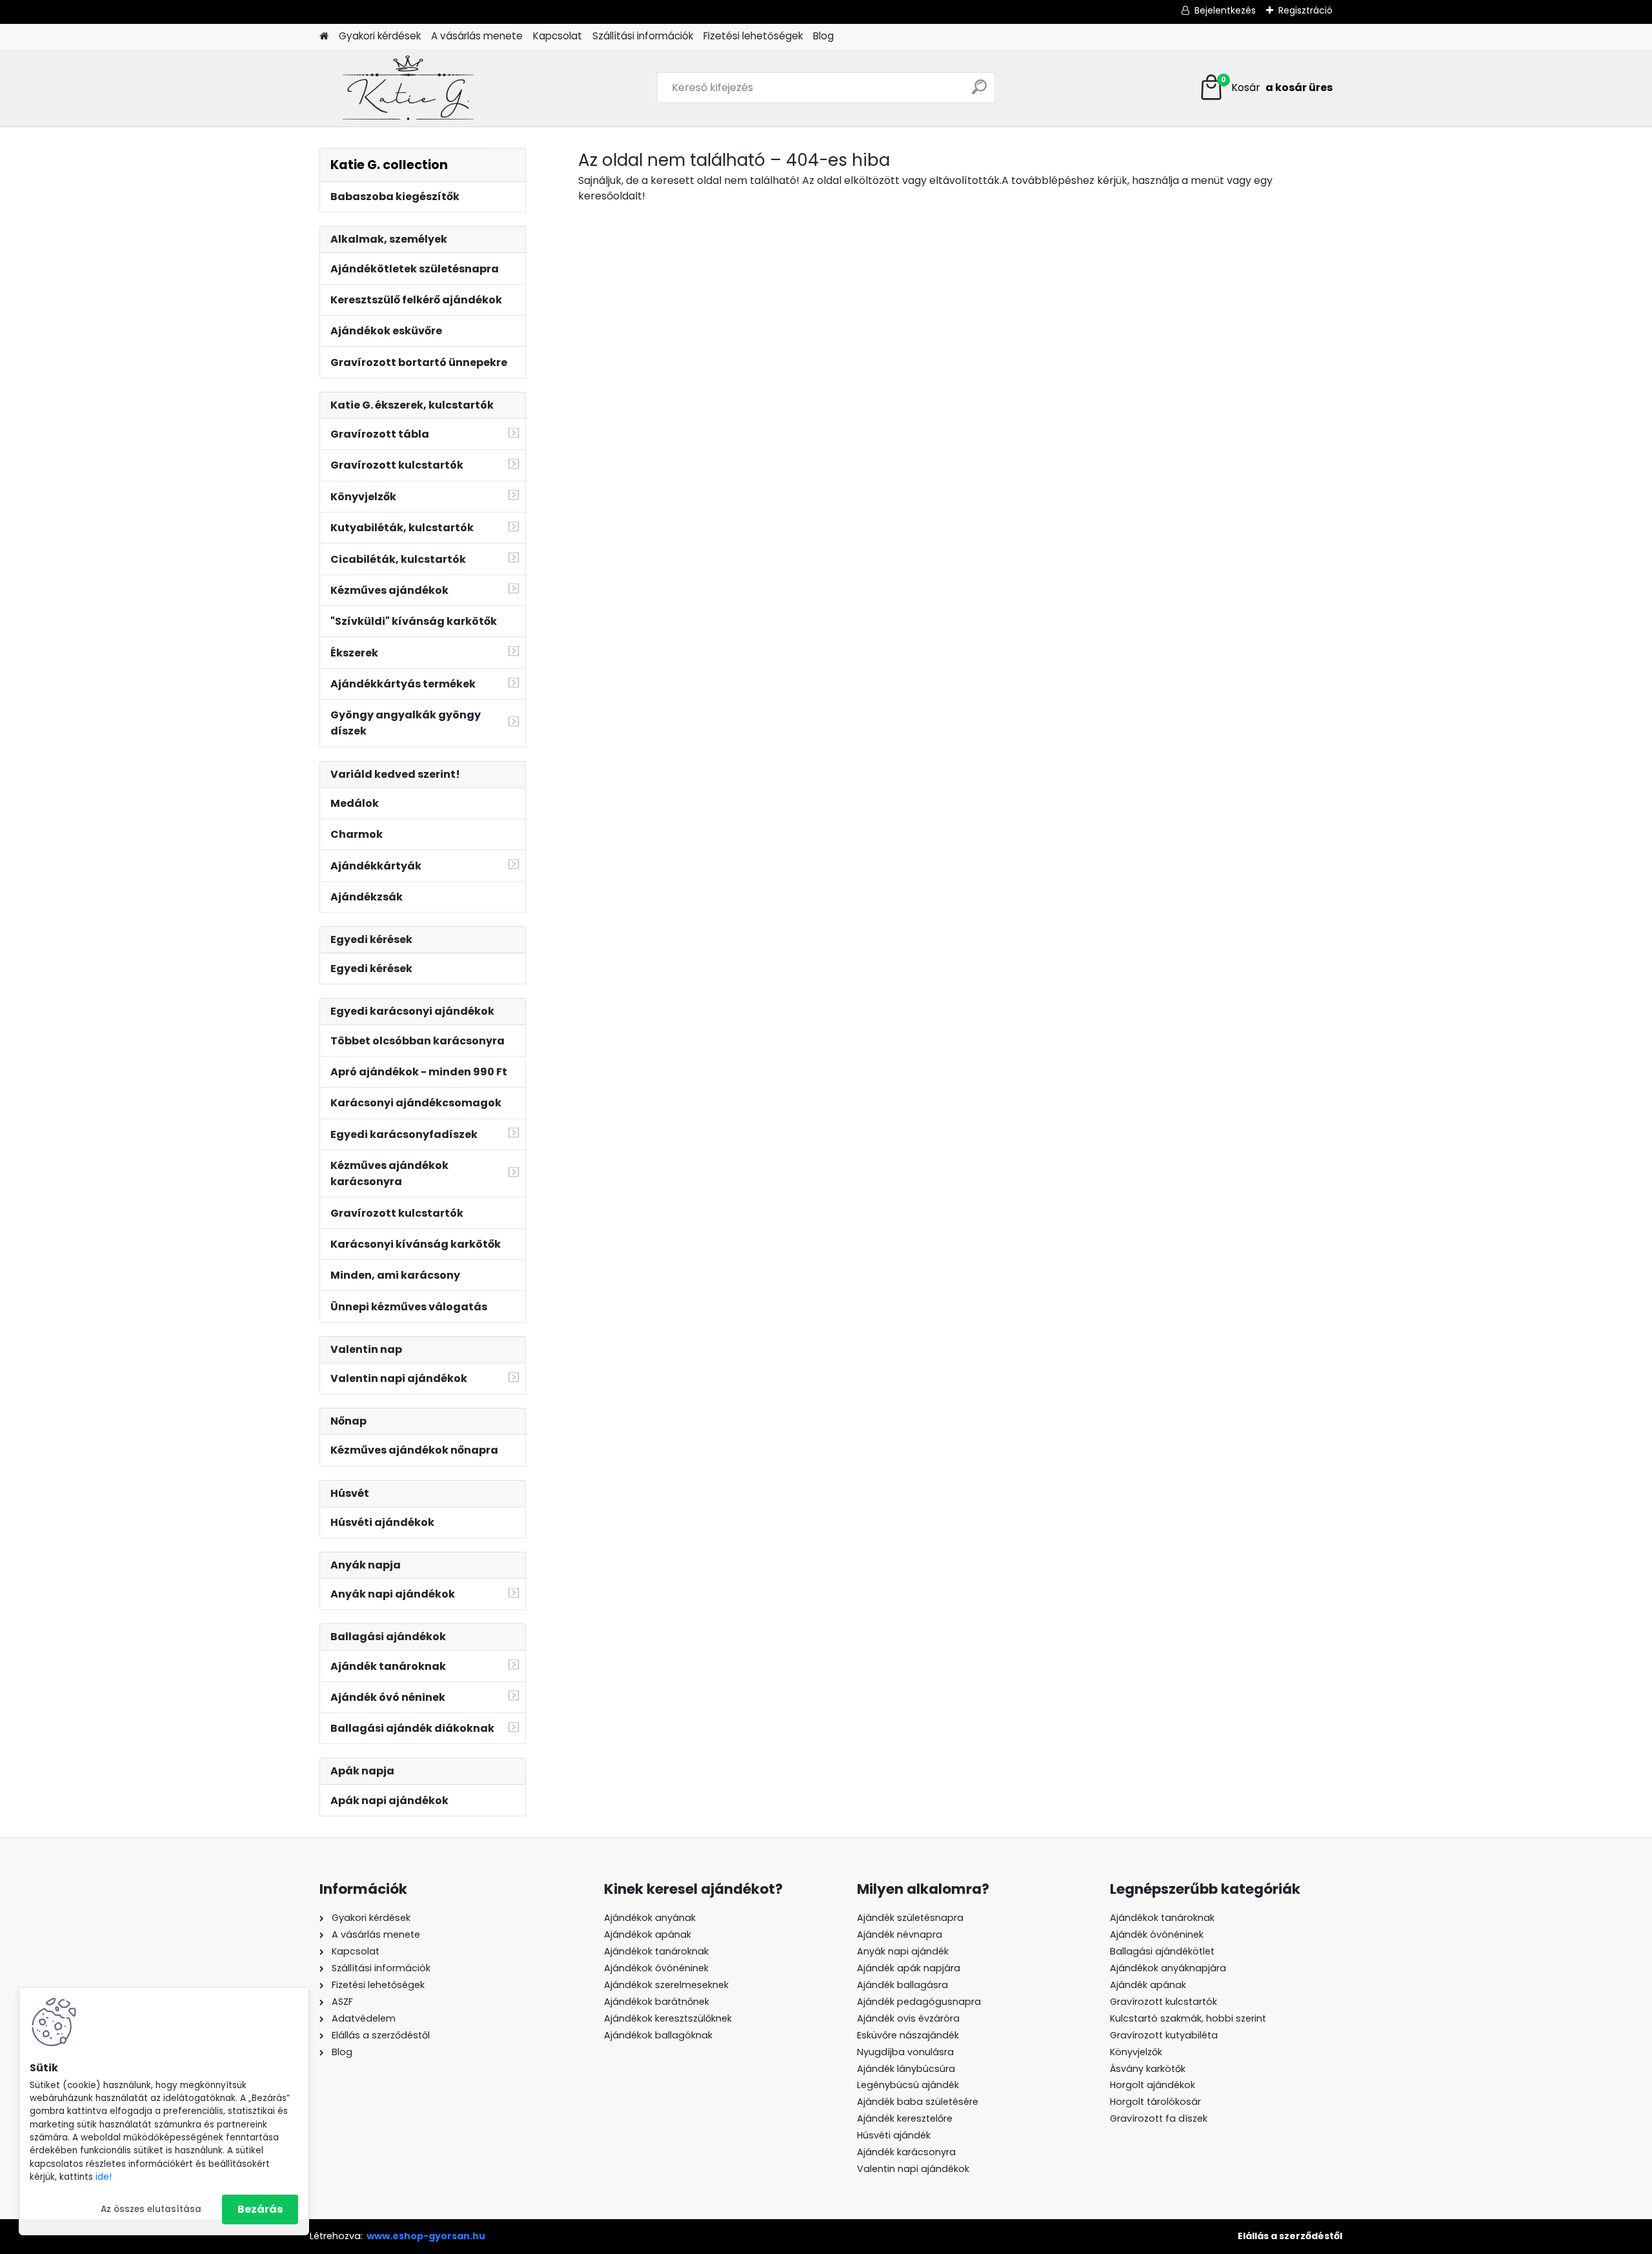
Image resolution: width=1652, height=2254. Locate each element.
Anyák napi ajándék (903, 1951)
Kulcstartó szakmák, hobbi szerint (1188, 2018)
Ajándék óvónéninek (1157, 1934)
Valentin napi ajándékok (913, 2169)
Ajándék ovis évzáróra (908, 2018)
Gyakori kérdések (380, 36)
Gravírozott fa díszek (1159, 2118)
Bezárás (260, 2209)
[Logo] (408, 88)
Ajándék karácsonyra (906, 2152)
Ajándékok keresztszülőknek (668, 2018)
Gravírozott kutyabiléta (1164, 2035)
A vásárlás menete (477, 36)
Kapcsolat (558, 36)
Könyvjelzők (1136, 2052)
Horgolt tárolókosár (1155, 2102)
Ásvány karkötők (1148, 2069)
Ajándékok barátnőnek (657, 2002)
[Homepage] (324, 36)
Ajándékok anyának (650, 1918)
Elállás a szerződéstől (1290, 2236)
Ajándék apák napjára (909, 1968)
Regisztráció (1305, 10)
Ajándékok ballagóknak (658, 2035)
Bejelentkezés (1225, 10)
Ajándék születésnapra (910, 1918)
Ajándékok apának (648, 1934)
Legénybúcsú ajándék (908, 2085)
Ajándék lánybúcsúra (906, 2069)
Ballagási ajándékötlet (1162, 1951)
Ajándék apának (1149, 1985)
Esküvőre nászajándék (908, 2035)
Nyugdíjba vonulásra (905, 2052)
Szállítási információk (643, 36)
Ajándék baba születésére (918, 2102)
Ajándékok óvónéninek (656, 1968)
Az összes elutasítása (151, 2209)
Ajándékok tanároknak (656, 1951)
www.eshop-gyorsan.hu (426, 2236)
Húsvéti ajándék (894, 2135)
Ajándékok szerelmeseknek (666, 1985)
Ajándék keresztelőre (905, 2118)
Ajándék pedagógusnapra (919, 2002)
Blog (823, 36)
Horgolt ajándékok (1153, 2085)
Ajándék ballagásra (902, 1985)
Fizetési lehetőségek (753, 36)
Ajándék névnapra (900, 1934)
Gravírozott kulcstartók (1163, 2002)
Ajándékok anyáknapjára (1168, 1968)
